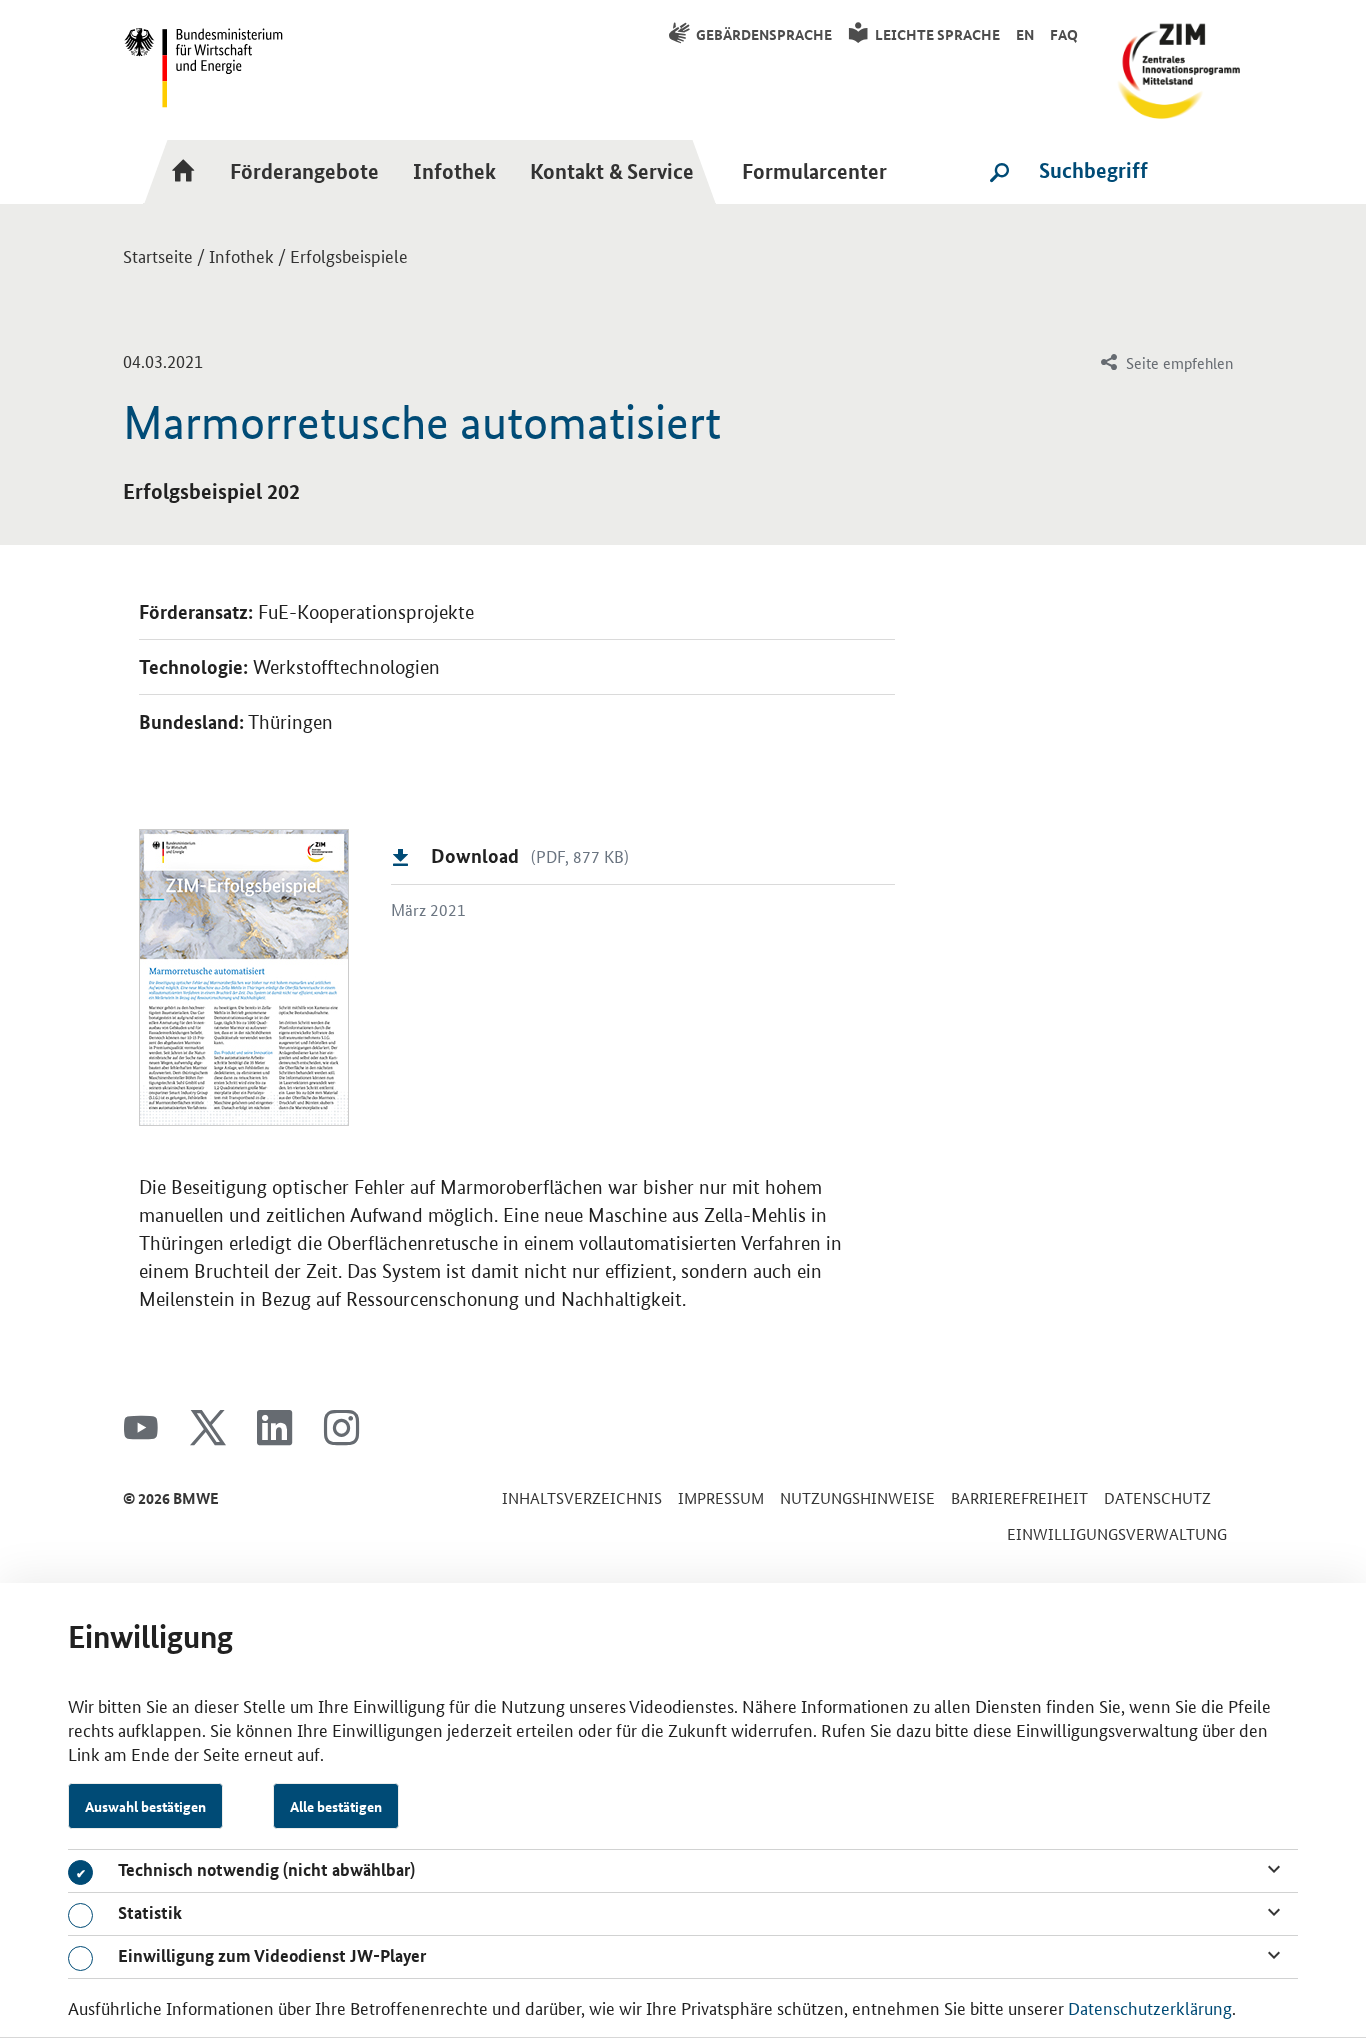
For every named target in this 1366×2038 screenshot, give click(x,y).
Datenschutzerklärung (1150, 2007)
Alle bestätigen (336, 1806)
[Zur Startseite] (189, 171)
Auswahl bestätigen (145, 1806)
